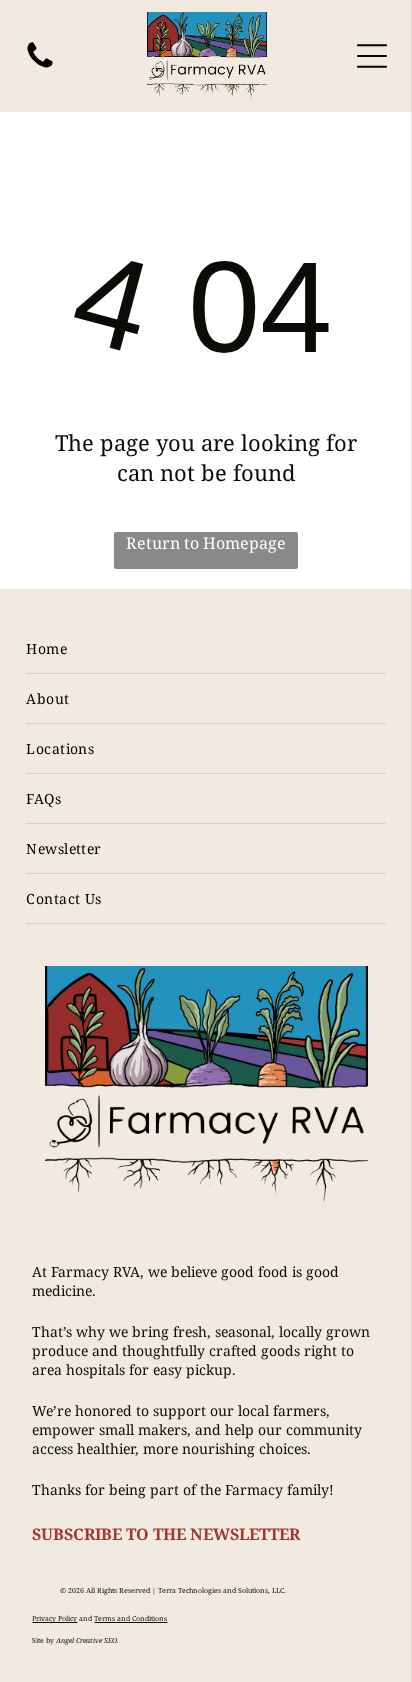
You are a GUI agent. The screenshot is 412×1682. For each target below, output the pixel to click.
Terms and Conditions (130, 1618)
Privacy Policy (54, 1618)
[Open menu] (372, 56)
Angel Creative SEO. (87, 1640)
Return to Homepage (206, 543)
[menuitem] (205, 649)
